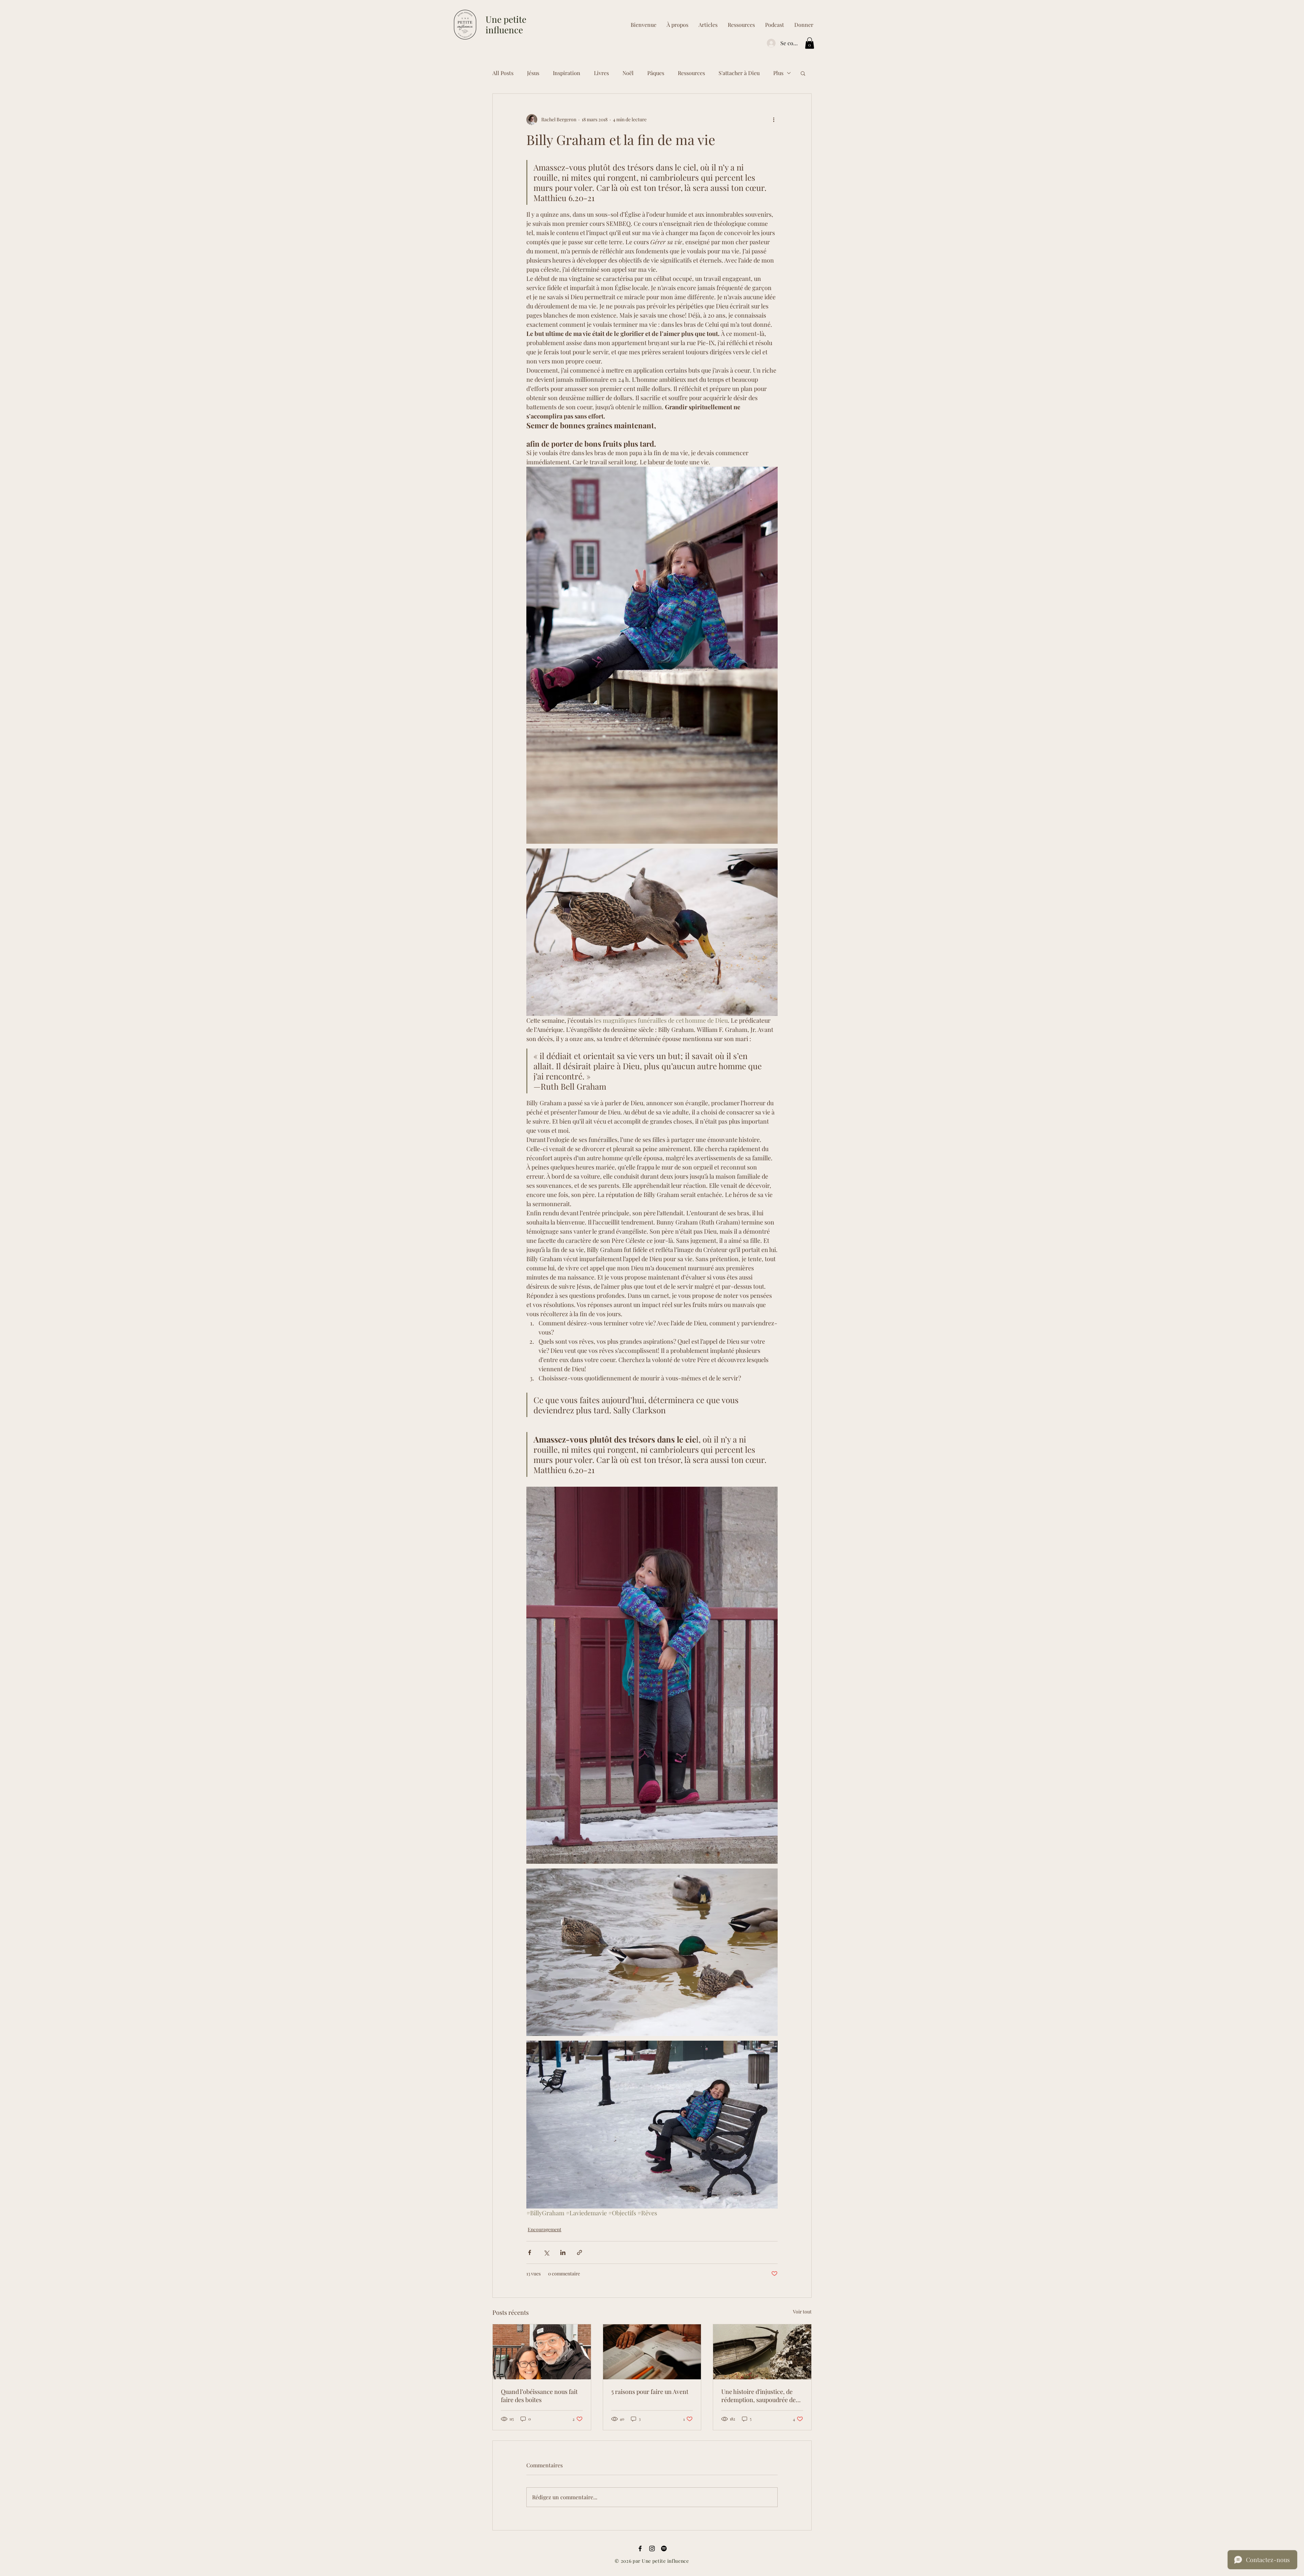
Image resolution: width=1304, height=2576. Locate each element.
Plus (778, 73)
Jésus (533, 73)
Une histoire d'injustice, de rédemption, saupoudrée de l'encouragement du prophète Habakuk (761, 2396)
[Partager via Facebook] (530, 2252)
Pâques (656, 73)
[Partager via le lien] (579, 2252)
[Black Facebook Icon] (640, 2548)
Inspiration (567, 73)
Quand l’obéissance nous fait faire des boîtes (539, 2396)
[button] (741, 25)
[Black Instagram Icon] (652, 2548)
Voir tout (802, 2312)
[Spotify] (664, 2548)
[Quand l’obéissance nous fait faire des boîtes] (542, 2352)
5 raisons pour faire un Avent (650, 2392)
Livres (601, 73)
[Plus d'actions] (774, 120)
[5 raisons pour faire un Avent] (652, 2352)
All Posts (503, 73)
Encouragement (545, 2229)
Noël (628, 73)
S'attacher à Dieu (739, 73)
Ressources (691, 73)
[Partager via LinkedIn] (563, 2252)
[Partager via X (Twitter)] (546, 2252)
